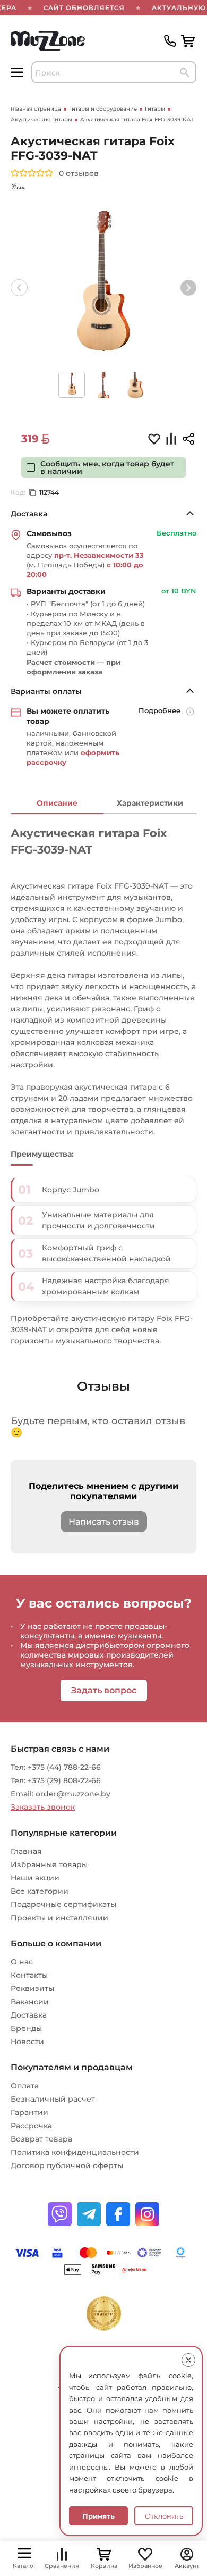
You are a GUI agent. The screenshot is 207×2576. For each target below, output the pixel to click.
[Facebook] (118, 2214)
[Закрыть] (188, 2360)
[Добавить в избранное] (154, 438)
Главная (26, 1851)
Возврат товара (41, 2139)
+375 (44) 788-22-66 (64, 1767)
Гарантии (29, 2112)
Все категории (40, 1891)
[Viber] (60, 2214)
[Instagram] (147, 2214)
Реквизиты (32, 1988)
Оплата (25, 2086)
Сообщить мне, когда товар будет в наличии (107, 467)
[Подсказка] (191, 713)
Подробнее (159, 710)
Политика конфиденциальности (75, 2152)
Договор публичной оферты (67, 2165)
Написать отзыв (104, 1522)
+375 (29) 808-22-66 (64, 1780)
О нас (22, 1962)
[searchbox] (114, 72)
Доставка (29, 2015)
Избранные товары (49, 1864)
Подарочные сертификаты (63, 1904)
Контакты (29, 1975)
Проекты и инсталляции (59, 1918)
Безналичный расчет (53, 2099)
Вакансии (30, 2002)
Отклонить (164, 2516)
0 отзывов (79, 173)
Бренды (26, 2028)
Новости (27, 2042)
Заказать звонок (43, 1807)
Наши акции (35, 1878)
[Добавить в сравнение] (171, 440)
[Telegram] (89, 2214)
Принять (98, 2516)
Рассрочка (31, 2126)
